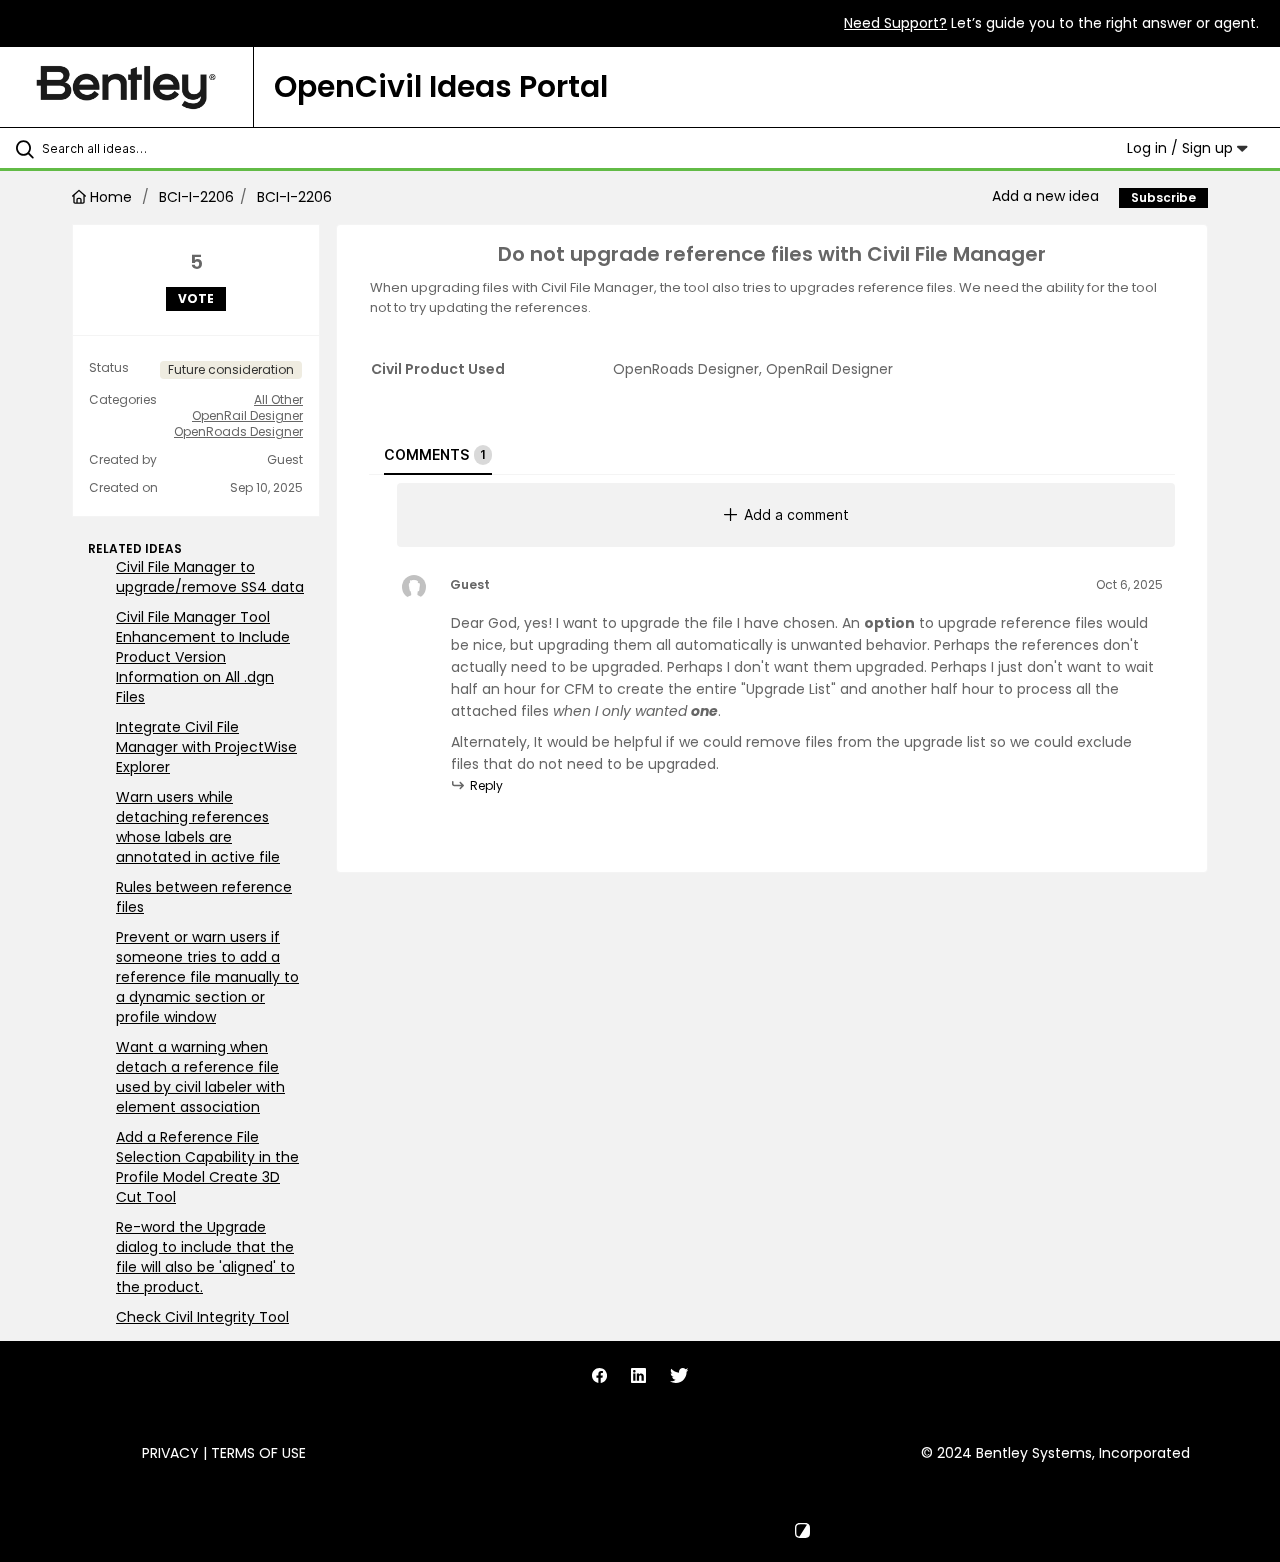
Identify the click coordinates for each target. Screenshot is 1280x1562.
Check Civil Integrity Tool (202, 1317)
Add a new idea (1045, 196)
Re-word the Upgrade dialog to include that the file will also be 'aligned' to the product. (205, 1257)
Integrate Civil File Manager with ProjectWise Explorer (206, 747)
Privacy (170, 1453)
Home (111, 197)
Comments (435, 454)
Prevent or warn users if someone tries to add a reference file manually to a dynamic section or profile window (207, 977)
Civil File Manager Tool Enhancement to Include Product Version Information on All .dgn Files (203, 657)
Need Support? (895, 23)
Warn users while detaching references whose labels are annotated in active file (198, 827)
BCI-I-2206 (196, 197)
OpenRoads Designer (238, 432)
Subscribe (1163, 197)
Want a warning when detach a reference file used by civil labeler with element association (200, 1077)
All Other (278, 400)
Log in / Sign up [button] (1182, 148)
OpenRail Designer (247, 416)
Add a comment (796, 514)
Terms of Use (258, 1453)
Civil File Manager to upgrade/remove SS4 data (210, 577)
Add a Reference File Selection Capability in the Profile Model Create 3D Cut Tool (207, 1167)
